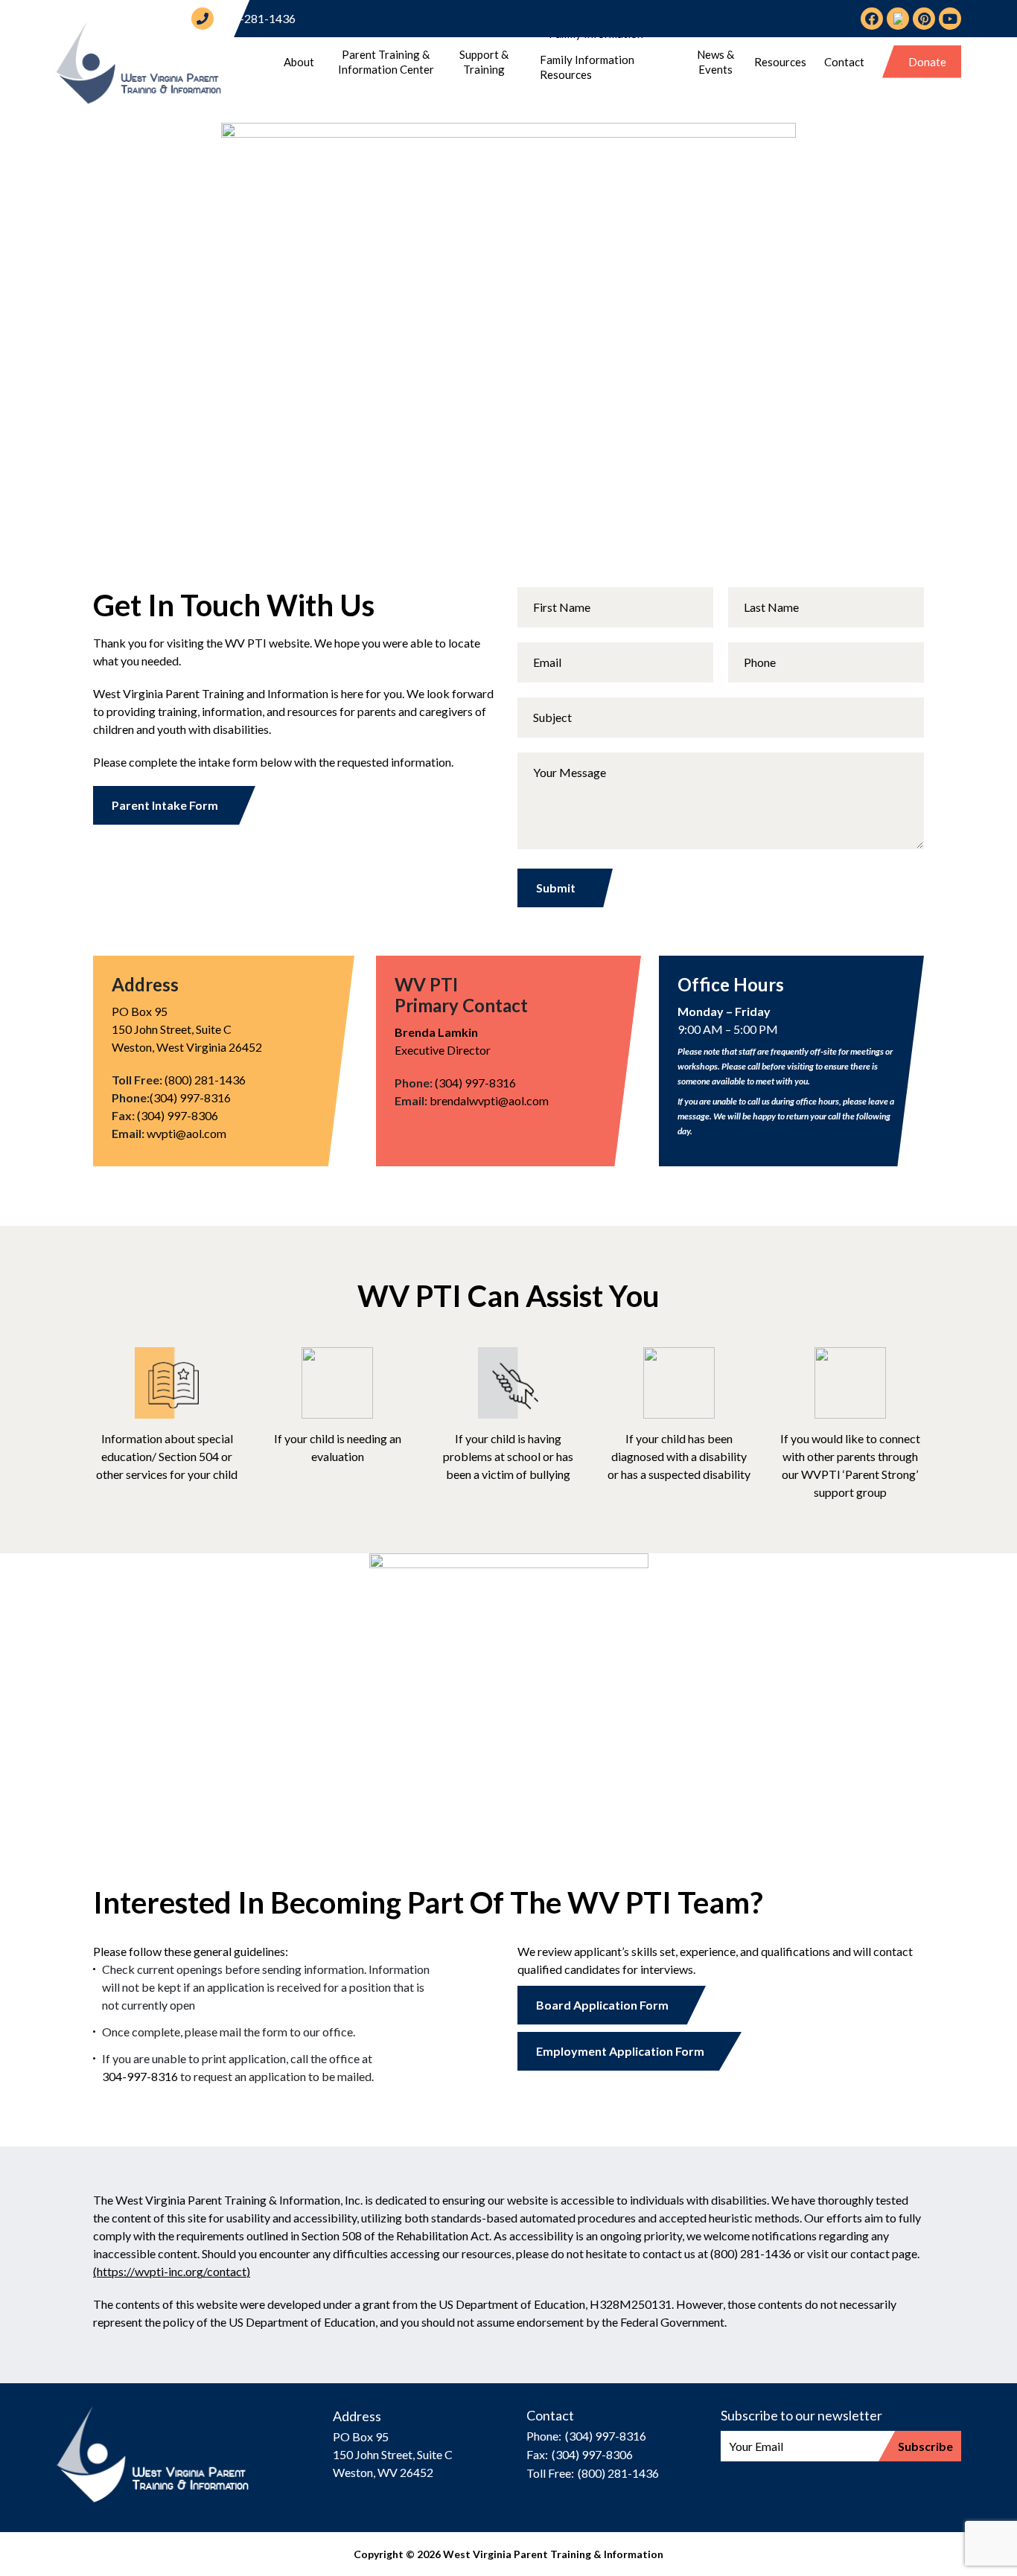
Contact (844, 62)
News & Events (715, 62)
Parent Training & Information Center (386, 62)
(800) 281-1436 (205, 1080)
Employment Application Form (620, 2051)
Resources (780, 62)
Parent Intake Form (165, 805)
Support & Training (484, 62)
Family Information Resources (587, 67)
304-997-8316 (140, 2076)
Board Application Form (602, 2005)
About (299, 62)
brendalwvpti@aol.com (489, 1100)
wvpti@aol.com (186, 1133)
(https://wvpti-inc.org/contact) (172, 2271)
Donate (927, 62)
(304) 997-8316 (190, 1097)
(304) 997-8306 (178, 1115)
